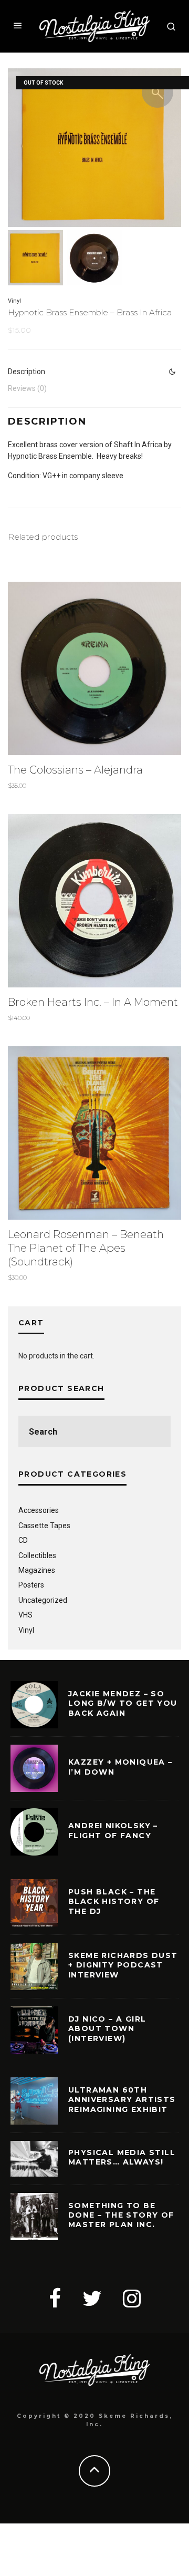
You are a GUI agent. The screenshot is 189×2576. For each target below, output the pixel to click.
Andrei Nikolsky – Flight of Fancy (113, 1830)
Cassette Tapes (44, 1526)
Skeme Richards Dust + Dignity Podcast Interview (123, 1965)
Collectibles (37, 1555)
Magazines (37, 1570)
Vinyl (14, 301)
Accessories (39, 1510)
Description (27, 372)
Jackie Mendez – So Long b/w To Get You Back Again (123, 1703)
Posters (31, 1585)
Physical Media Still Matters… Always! (122, 2157)
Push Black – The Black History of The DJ (114, 1901)
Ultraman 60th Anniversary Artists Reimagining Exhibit (122, 2099)
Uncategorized (43, 1600)
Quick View (95, 668)
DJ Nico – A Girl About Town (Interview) (107, 2028)
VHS (25, 1615)
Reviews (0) (27, 388)
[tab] (94, 372)
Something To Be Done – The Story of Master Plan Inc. (121, 2215)
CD (23, 1540)
